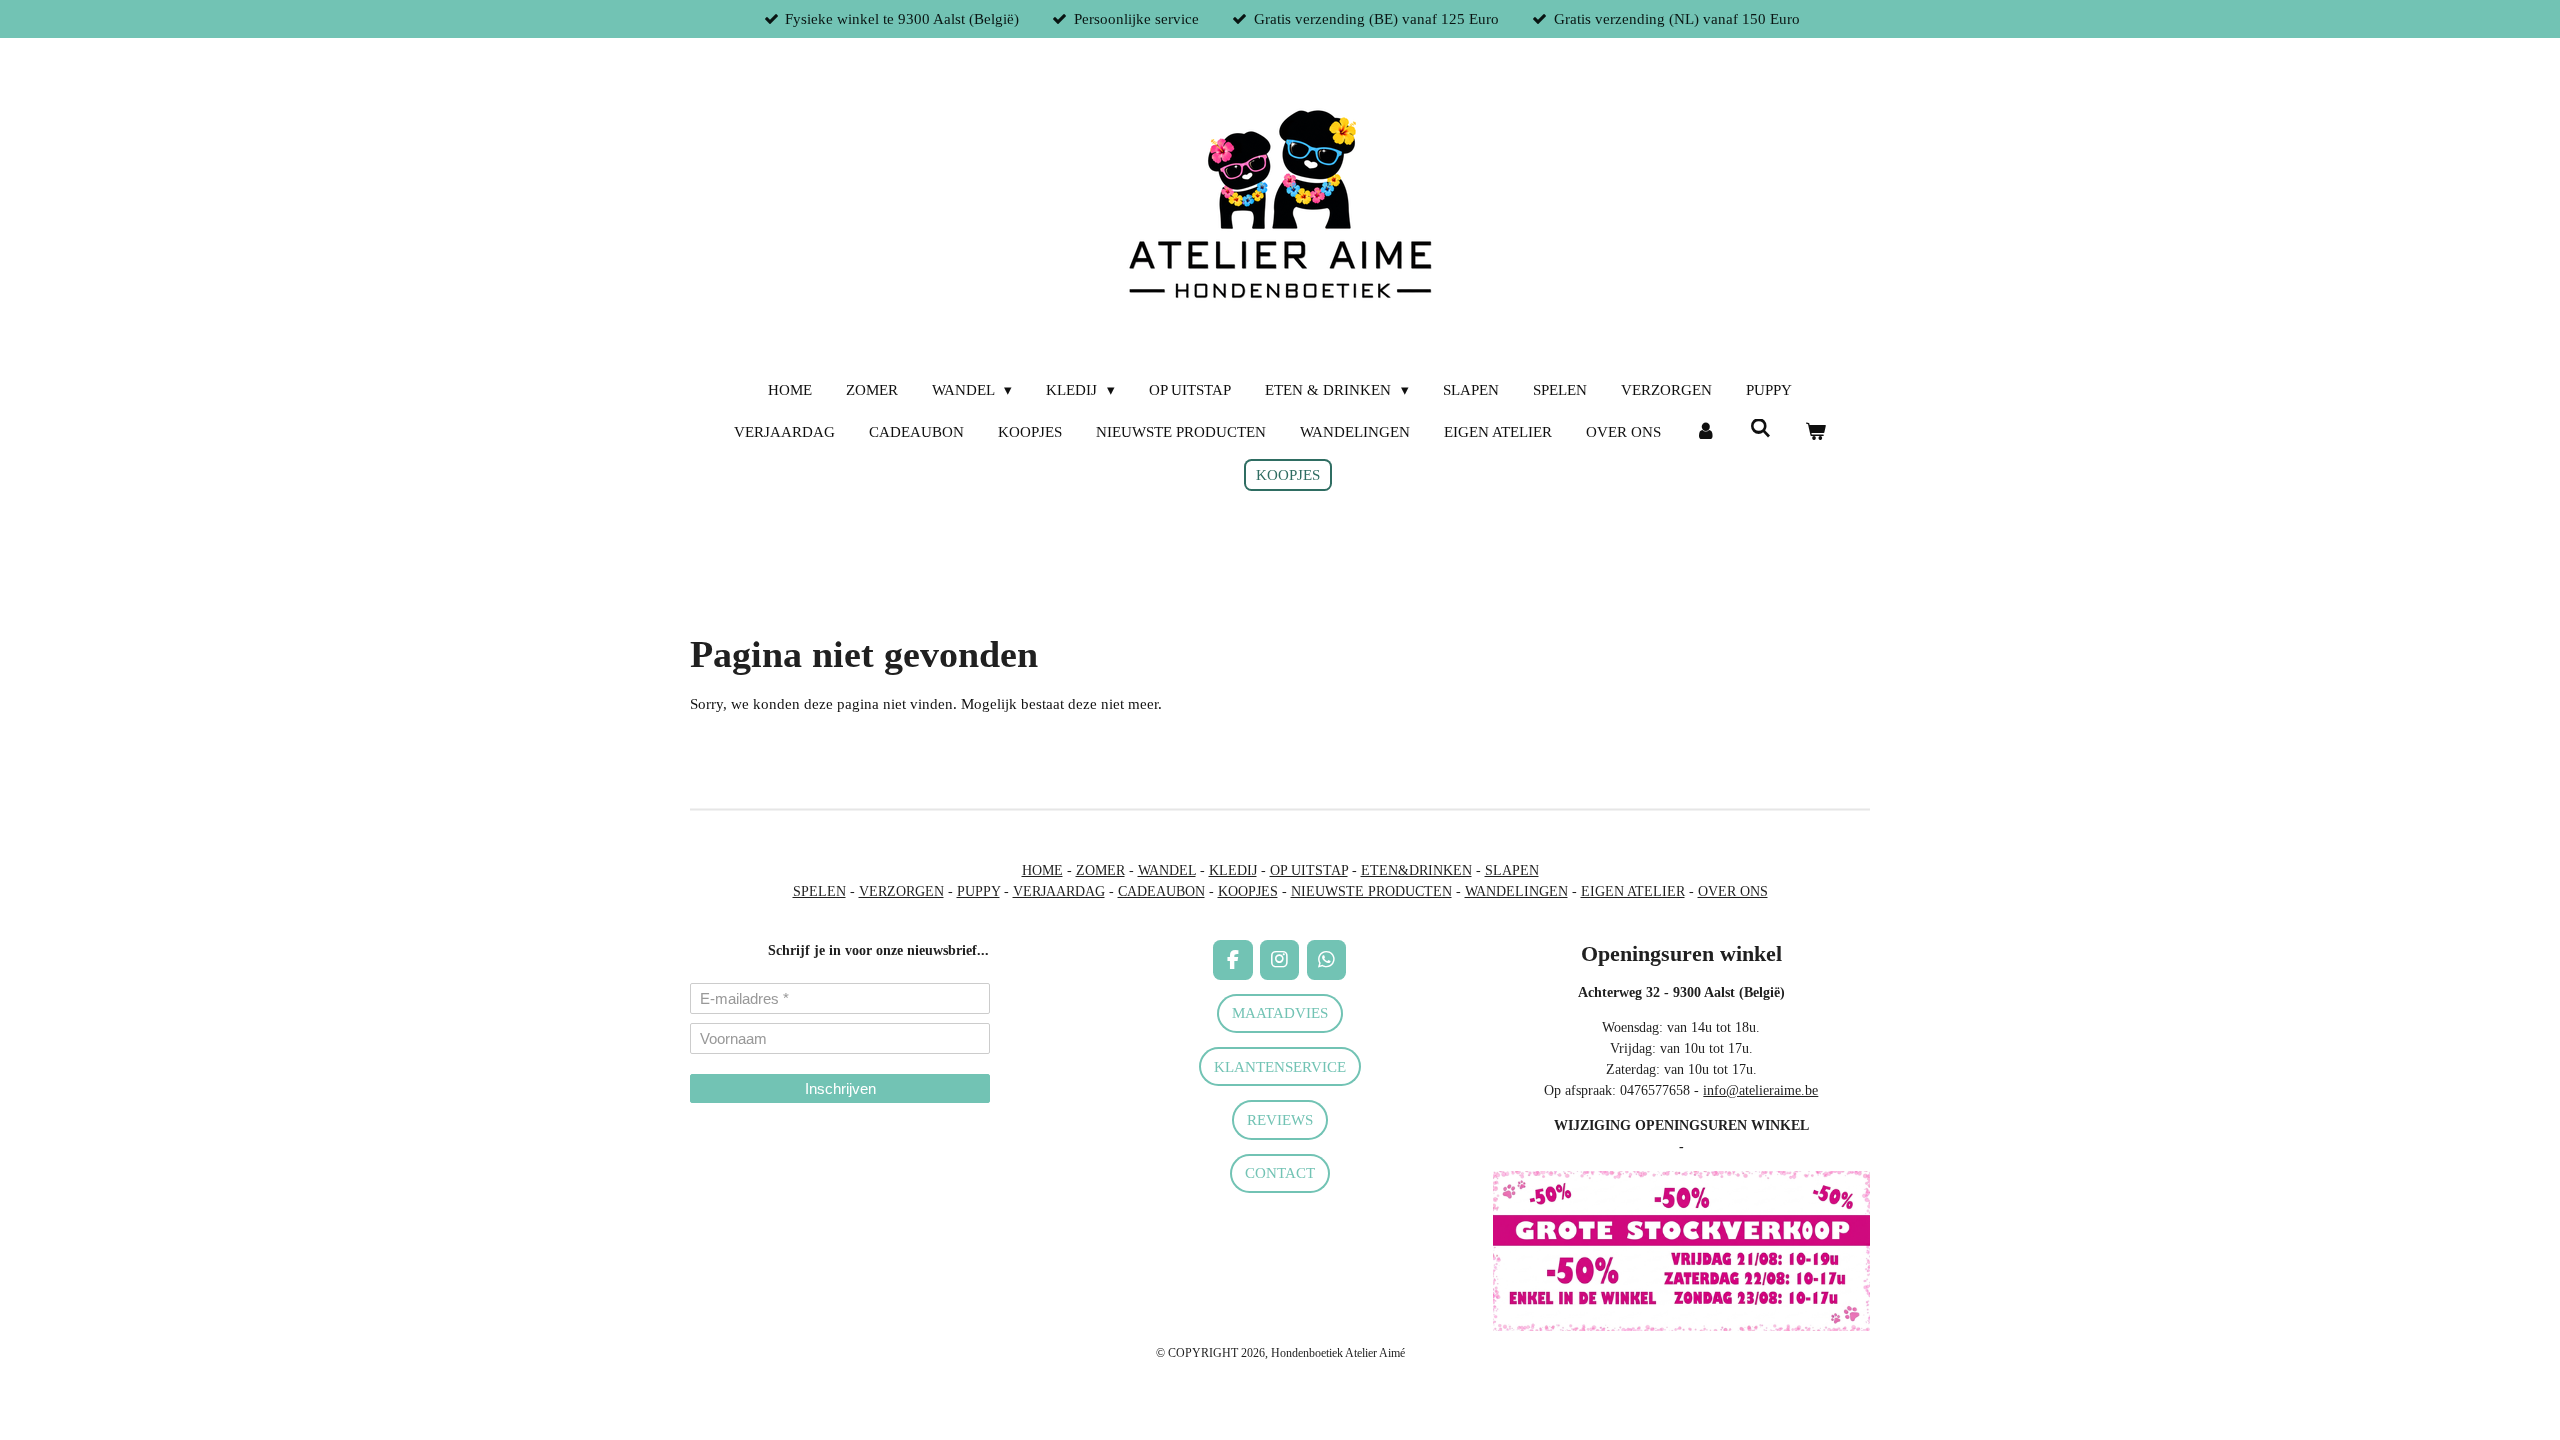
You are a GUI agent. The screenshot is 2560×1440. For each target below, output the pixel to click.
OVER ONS (1733, 891)
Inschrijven (840, 1088)
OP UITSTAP (1309, 870)
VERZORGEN (901, 891)
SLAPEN (1512, 870)
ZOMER (1100, 870)
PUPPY (978, 891)
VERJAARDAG (1059, 891)
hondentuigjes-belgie (748, 1160)
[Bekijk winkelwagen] (1815, 432)
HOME (1042, 870)
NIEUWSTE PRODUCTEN (1371, 891)
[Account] (1705, 432)
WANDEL (1167, 870)
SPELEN (819, 891)
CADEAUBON (1161, 891)
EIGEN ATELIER (1633, 891)
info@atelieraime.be (1760, 1090)
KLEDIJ (1233, 870)
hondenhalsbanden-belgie (761, 1139)
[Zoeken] (1760, 429)
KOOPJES (1248, 891)
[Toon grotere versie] (1681, 1251)
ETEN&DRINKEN (1416, 870)
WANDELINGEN (1516, 891)
